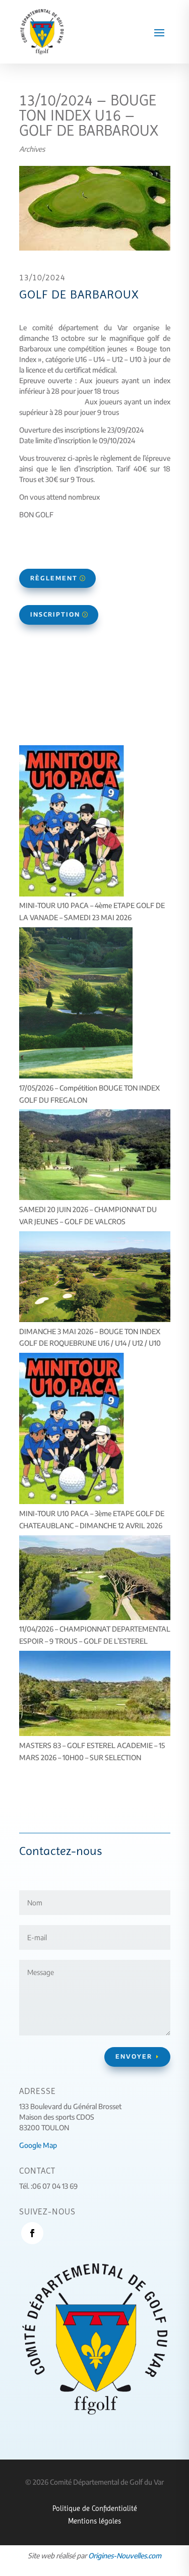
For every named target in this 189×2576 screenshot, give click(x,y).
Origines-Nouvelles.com (125, 2556)
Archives (32, 149)
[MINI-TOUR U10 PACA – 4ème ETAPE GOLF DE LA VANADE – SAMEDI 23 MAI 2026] (72, 823)
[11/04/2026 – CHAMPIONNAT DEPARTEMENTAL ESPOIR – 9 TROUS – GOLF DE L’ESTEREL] (95, 1579)
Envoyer (134, 2056)
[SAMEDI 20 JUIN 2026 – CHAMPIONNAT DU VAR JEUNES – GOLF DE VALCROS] (95, 1156)
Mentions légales (94, 2521)
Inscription (55, 614)
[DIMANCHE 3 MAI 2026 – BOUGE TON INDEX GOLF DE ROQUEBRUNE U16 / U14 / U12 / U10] (95, 1278)
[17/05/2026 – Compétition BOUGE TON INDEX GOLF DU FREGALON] (76, 1005)
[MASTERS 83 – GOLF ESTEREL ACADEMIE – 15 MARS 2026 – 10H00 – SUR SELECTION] (95, 1695)
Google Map (38, 2145)
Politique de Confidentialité (95, 2508)
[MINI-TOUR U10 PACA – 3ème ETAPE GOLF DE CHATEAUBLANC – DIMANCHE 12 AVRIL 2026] (72, 1430)
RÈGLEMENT (54, 578)
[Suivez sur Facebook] (32, 2233)
